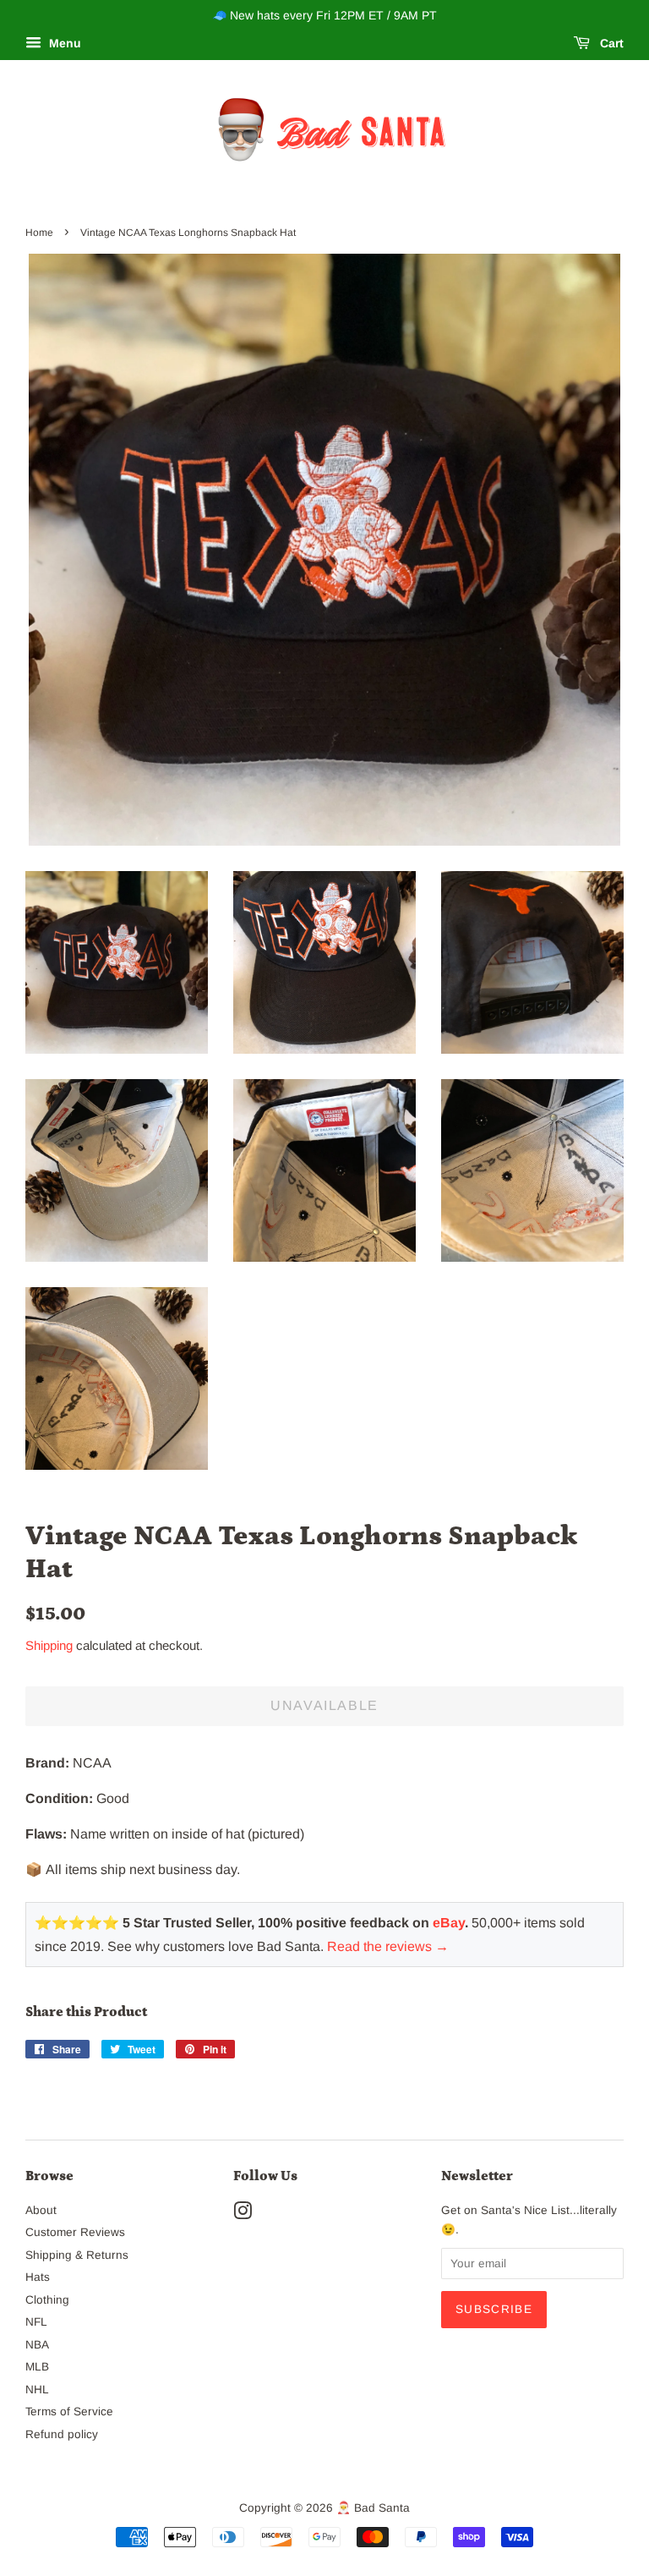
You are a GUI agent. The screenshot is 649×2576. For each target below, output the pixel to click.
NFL (36, 2322)
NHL (37, 2390)
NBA (37, 2345)
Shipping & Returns (77, 2255)
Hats (38, 2277)
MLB (37, 2367)
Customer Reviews (75, 2232)
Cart (610, 43)
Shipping (49, 1645)
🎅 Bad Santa (373, 2508)
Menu (63, 43)
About (41, 2210)
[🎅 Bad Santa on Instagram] (243, 2214)
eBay (449, 1923)
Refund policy (62, 2434)
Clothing (47, 2300)
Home (39, 233)
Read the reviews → (388, 1946)
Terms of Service (69, 2412)
